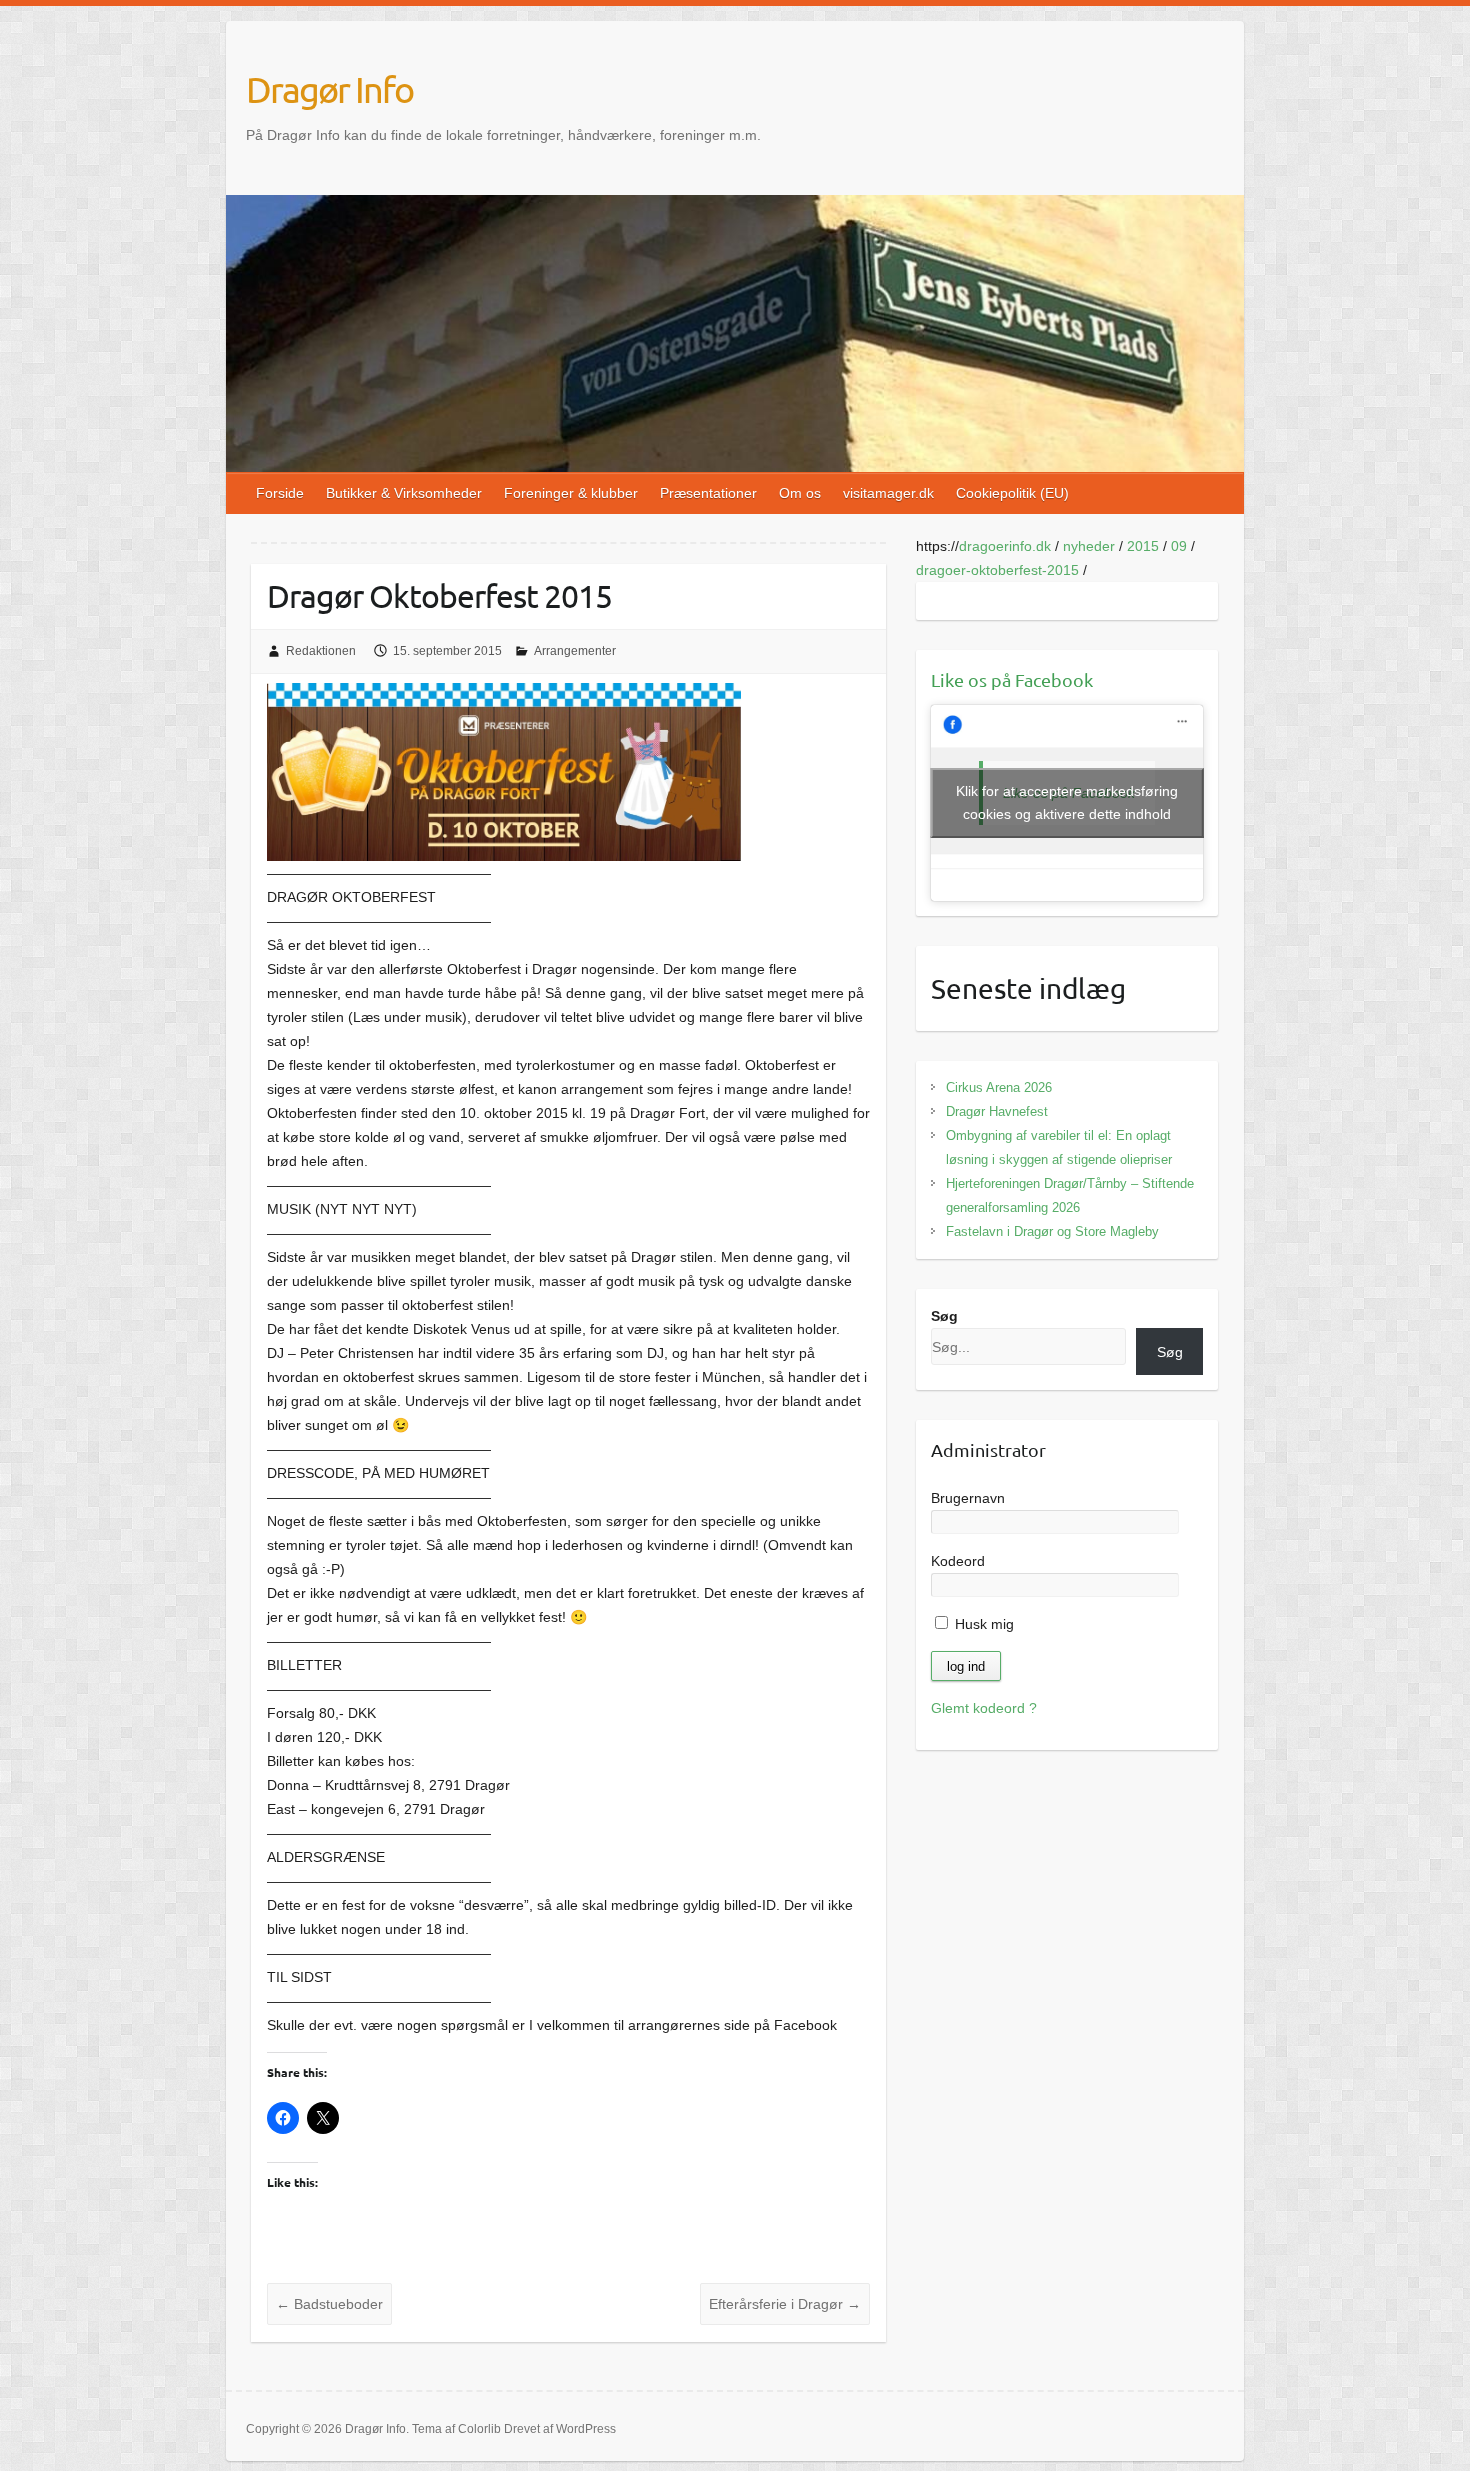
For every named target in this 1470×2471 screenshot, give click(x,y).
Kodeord (958, 1561)
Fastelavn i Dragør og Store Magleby (1052, 1231)
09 (1179, 546)
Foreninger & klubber (571, 493)
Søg (944, 1316)
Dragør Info (329, 89)
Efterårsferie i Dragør (785, 2304)
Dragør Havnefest (997, 1111)
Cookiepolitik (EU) (1012, 493)
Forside (280, 493)
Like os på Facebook (1012, 679)
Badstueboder (329, 2304)
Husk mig (982, 1624)
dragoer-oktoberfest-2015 (997, 570)
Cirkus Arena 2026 (999, 1087)
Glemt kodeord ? (984, 1708)
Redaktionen (321, 651)
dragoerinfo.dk (1005, 546)
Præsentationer (708, 493)
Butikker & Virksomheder (404, 493)
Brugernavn (968, 1498)
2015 (1143, 546)
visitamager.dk (888, 493)
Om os (800, 493)
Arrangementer (575, 651)
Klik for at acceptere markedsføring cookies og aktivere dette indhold (1067, 802)
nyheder (1089, 546)
